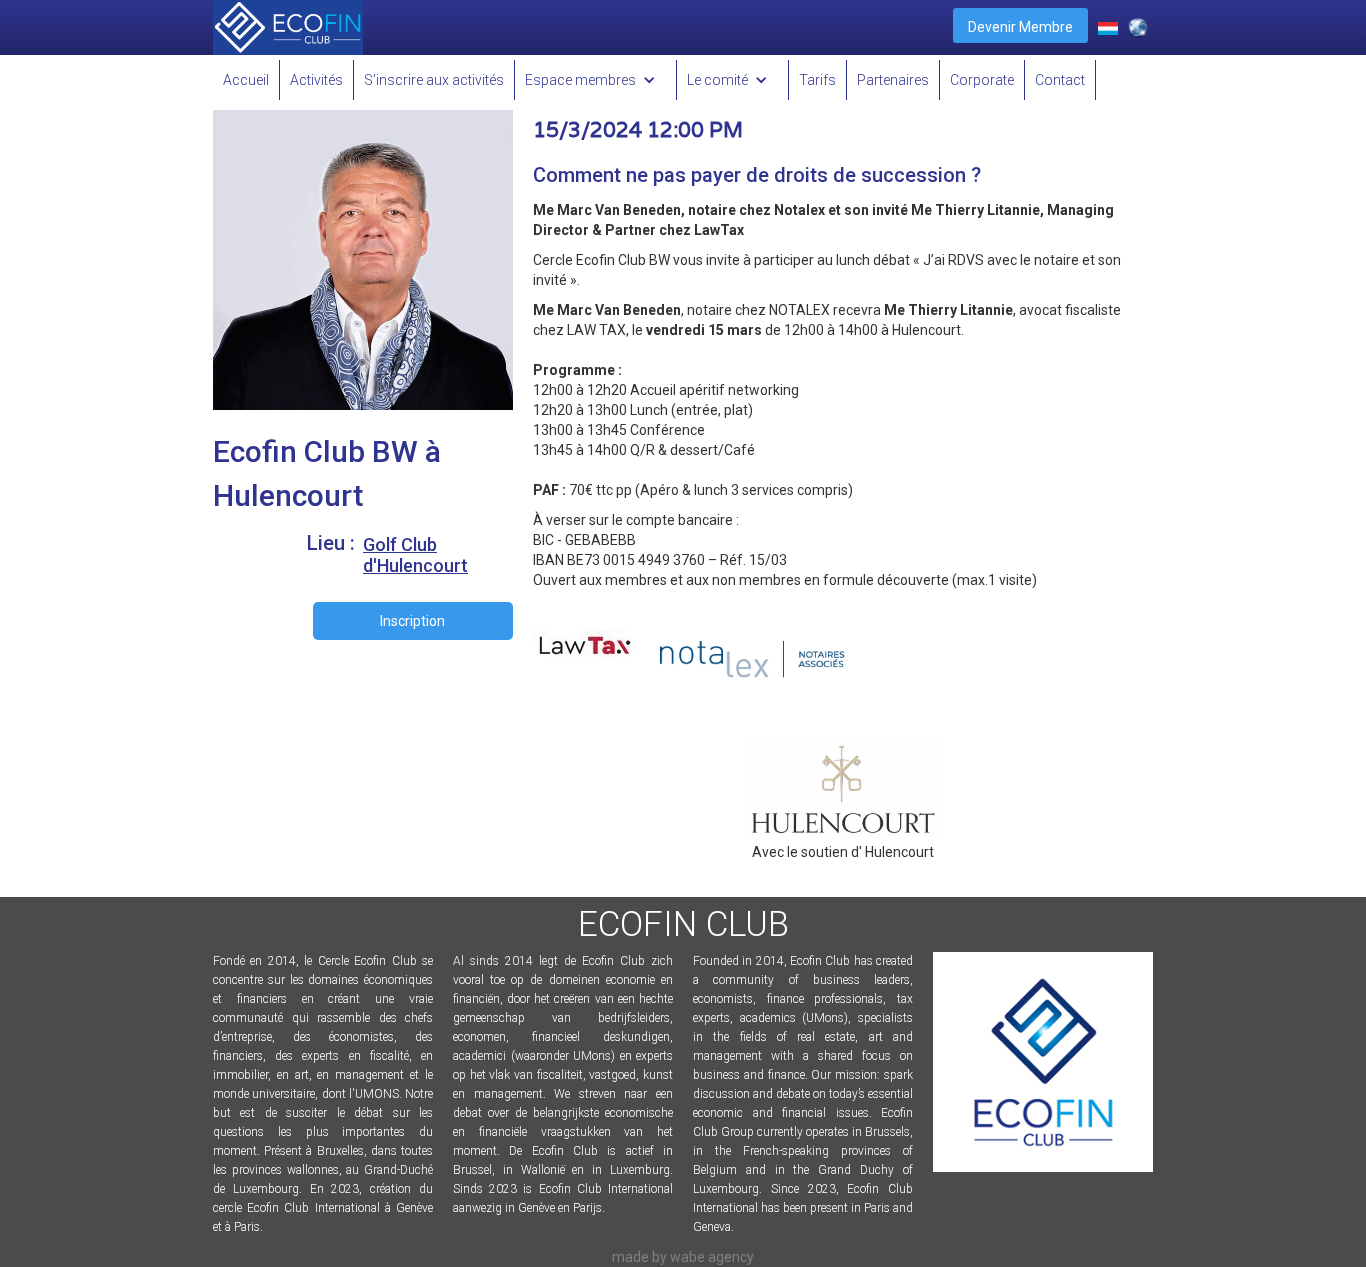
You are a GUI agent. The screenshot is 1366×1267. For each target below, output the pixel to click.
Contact (1060, 80)
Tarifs (817, 80)
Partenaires (893, 80)
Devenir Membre (1020, 27)
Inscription (412, 621)
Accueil (246, 80)
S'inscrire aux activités (434, 80)
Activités (316, 80)
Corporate (982, 80)
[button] (596, 80)
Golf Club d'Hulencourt (415, 555)
